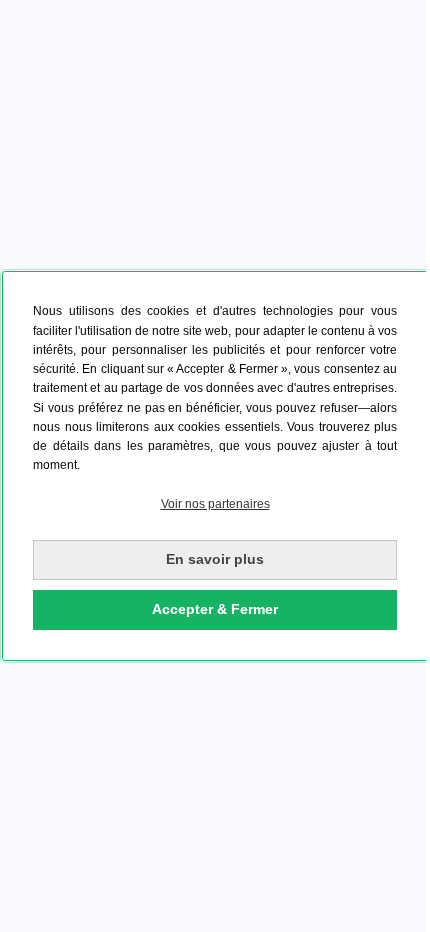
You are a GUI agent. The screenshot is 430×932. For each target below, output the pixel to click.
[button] (215, 504)
